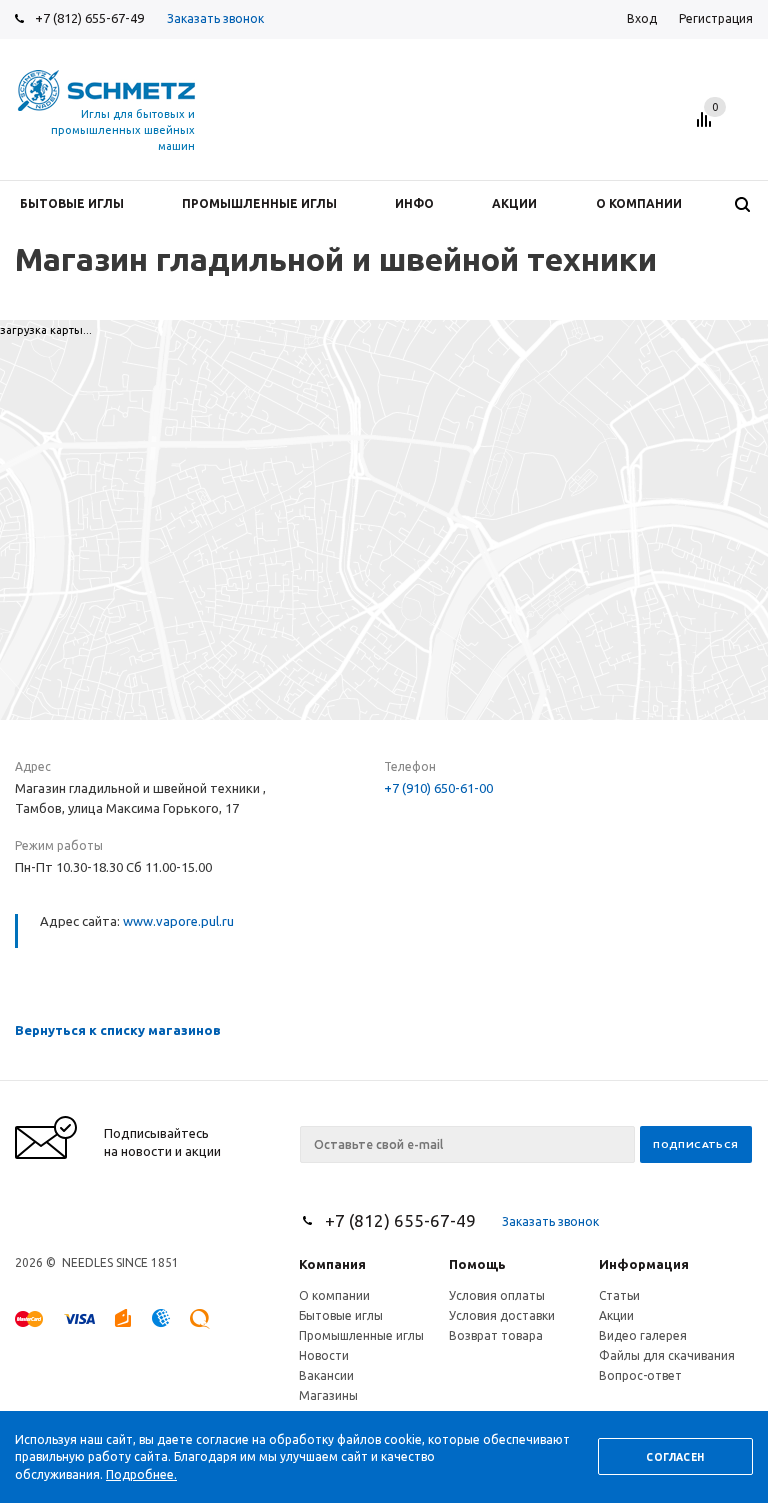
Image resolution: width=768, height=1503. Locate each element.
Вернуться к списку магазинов (118, 1030)
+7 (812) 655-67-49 (89, 18)
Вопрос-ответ (640, 1375)
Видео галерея (643, 1335)
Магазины (328, 1395)
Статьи (619, 1295)
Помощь (477, 1264)
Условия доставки (502, 1315)
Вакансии (326, 1375)
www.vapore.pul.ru (178, 921)
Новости (324, 1355)
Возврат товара (496, 1335)
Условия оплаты (497, 1295)
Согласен (675, 1457)
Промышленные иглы (361, 1335)
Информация (644, 1264)
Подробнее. (141, 1474)
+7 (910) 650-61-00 (438, 788)
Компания (332, 1264)
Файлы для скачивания (667, 1355)
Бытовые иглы (341, 1315)
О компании (334, 1295)
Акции (616, 1315)
